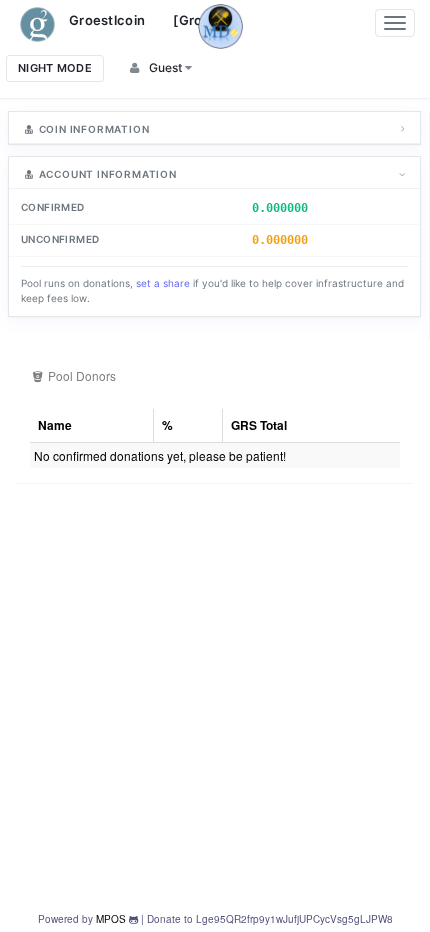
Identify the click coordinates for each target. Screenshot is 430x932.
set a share (163, 283)
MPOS (111, 919)
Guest (165, 67)
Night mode (55, 68)
